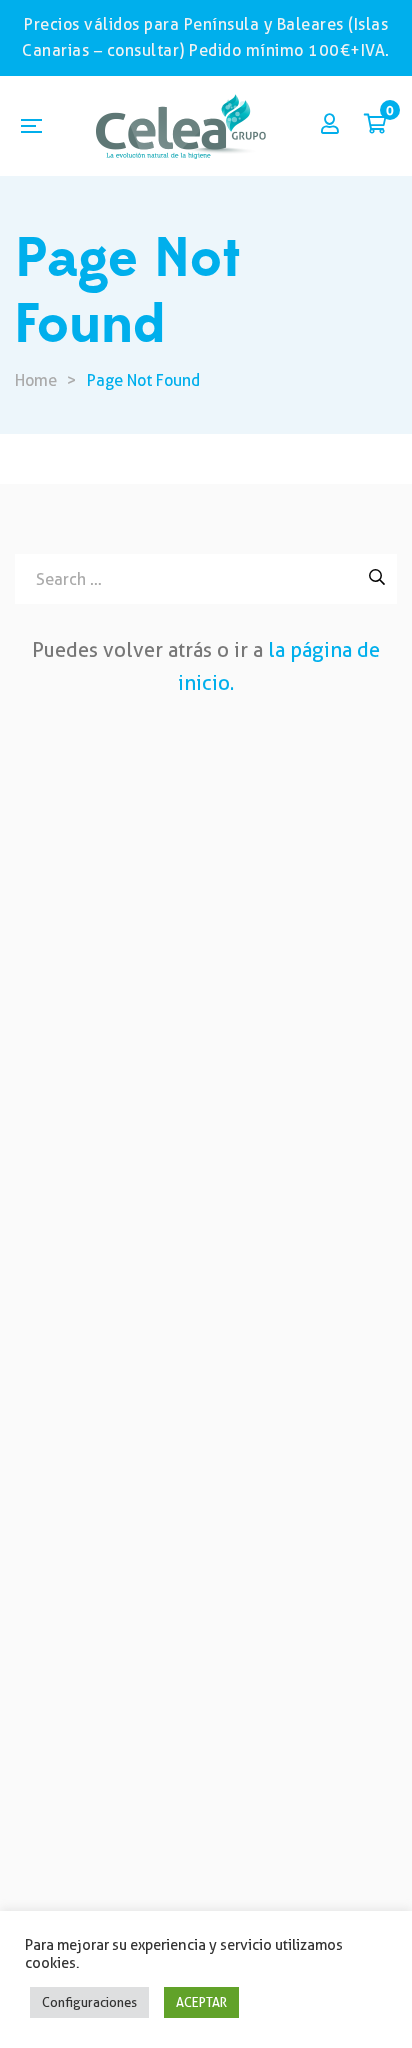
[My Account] (330, 125)
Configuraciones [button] (89, 2002)
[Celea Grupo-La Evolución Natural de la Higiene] (181, 126)
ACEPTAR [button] (201, 2002)
